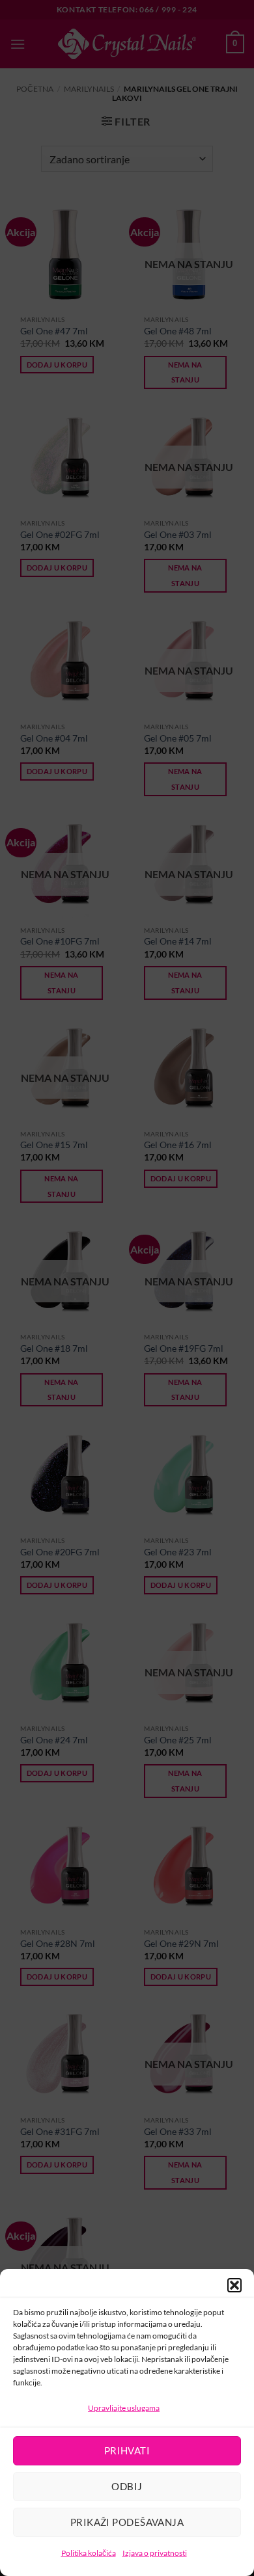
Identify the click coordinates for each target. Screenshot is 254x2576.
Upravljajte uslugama (124, 2408)
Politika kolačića (89, 2553)
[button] (234, 2285)
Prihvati (127, 2450)
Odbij (127, 2486)
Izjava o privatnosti (155, 2553)
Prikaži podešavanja (127, 2522)
